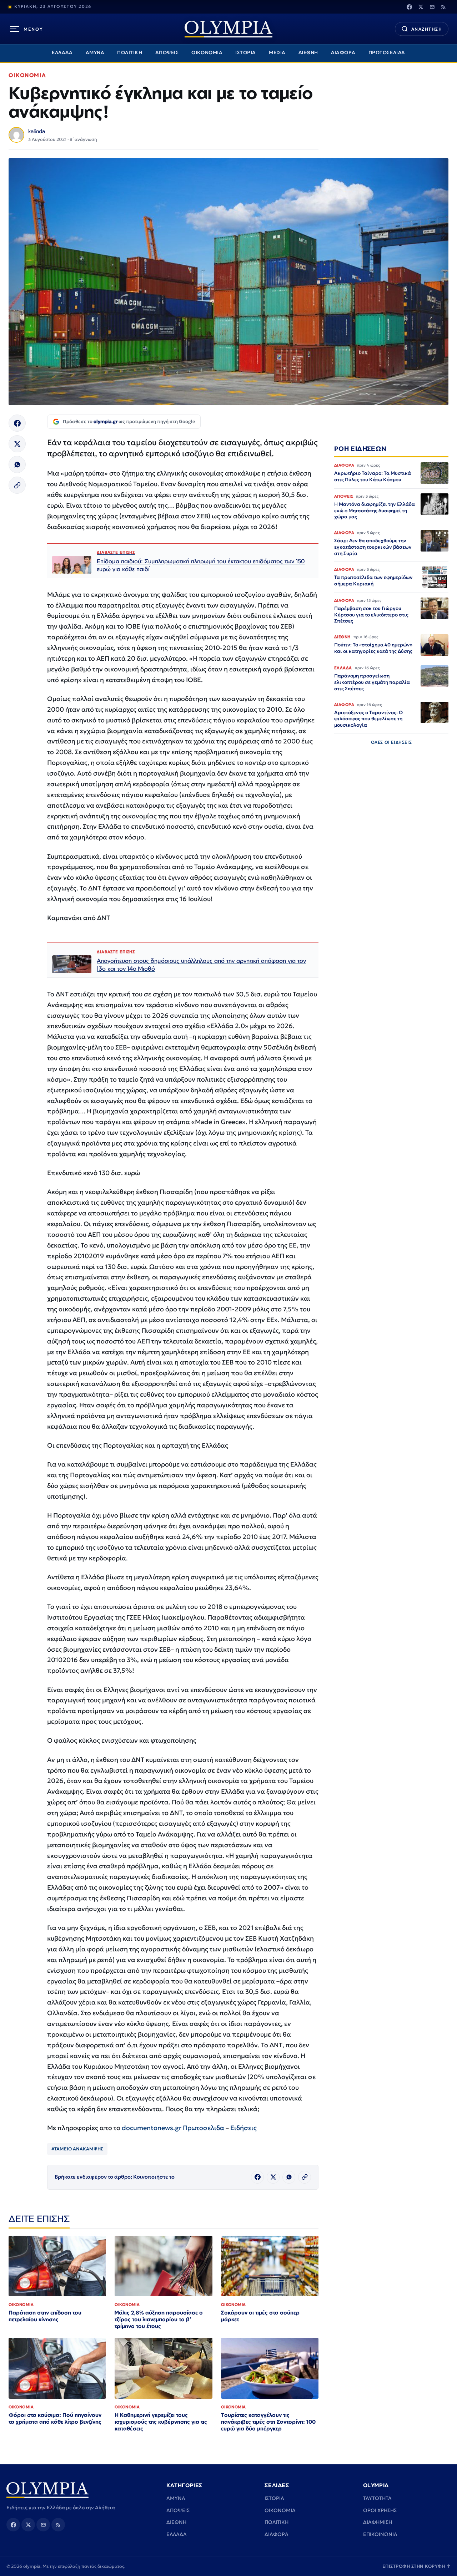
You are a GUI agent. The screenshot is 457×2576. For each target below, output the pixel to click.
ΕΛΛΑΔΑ (62, 53)
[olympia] (228, 29)
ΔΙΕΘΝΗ (308, 53)
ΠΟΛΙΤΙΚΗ (130, 53)
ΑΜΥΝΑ (95, 53)
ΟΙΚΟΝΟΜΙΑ (207, 53)
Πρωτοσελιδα (204, 2128)
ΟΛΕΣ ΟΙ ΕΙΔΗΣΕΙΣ (391, 742)
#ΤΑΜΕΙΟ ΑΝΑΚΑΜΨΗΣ (77, 2149)
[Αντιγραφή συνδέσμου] (17, 485)
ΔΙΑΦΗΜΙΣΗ (378, 2522)
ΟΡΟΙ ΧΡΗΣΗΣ (380, 2510)
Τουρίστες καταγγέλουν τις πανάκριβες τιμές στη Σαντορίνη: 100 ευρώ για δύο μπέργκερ (268, 2422)
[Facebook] (409, 7)
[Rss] (443, 7)
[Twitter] (421, 7)
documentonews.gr (152, 2128)
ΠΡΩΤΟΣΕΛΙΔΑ (387, 53)
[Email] (432, 7)
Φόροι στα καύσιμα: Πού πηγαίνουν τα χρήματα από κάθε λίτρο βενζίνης (55, 2418)
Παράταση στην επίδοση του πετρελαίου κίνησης (45, 2316)
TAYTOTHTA (377, 2498)
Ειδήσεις (243, 2128)
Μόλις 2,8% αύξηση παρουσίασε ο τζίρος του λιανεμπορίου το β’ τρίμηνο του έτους (159, 2319)
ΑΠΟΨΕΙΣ (167, 53)
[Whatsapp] (17, 464)
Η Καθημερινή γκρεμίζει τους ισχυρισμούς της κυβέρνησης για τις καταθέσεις (161, 2422)
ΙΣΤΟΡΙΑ (246, 53)
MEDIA (277, 53)
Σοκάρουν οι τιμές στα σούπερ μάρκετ (260, 2316)
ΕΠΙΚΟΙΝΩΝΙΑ (380, 2534)
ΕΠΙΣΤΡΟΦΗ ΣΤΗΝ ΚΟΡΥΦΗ (417, 2566)
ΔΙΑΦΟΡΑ (343, 53)
